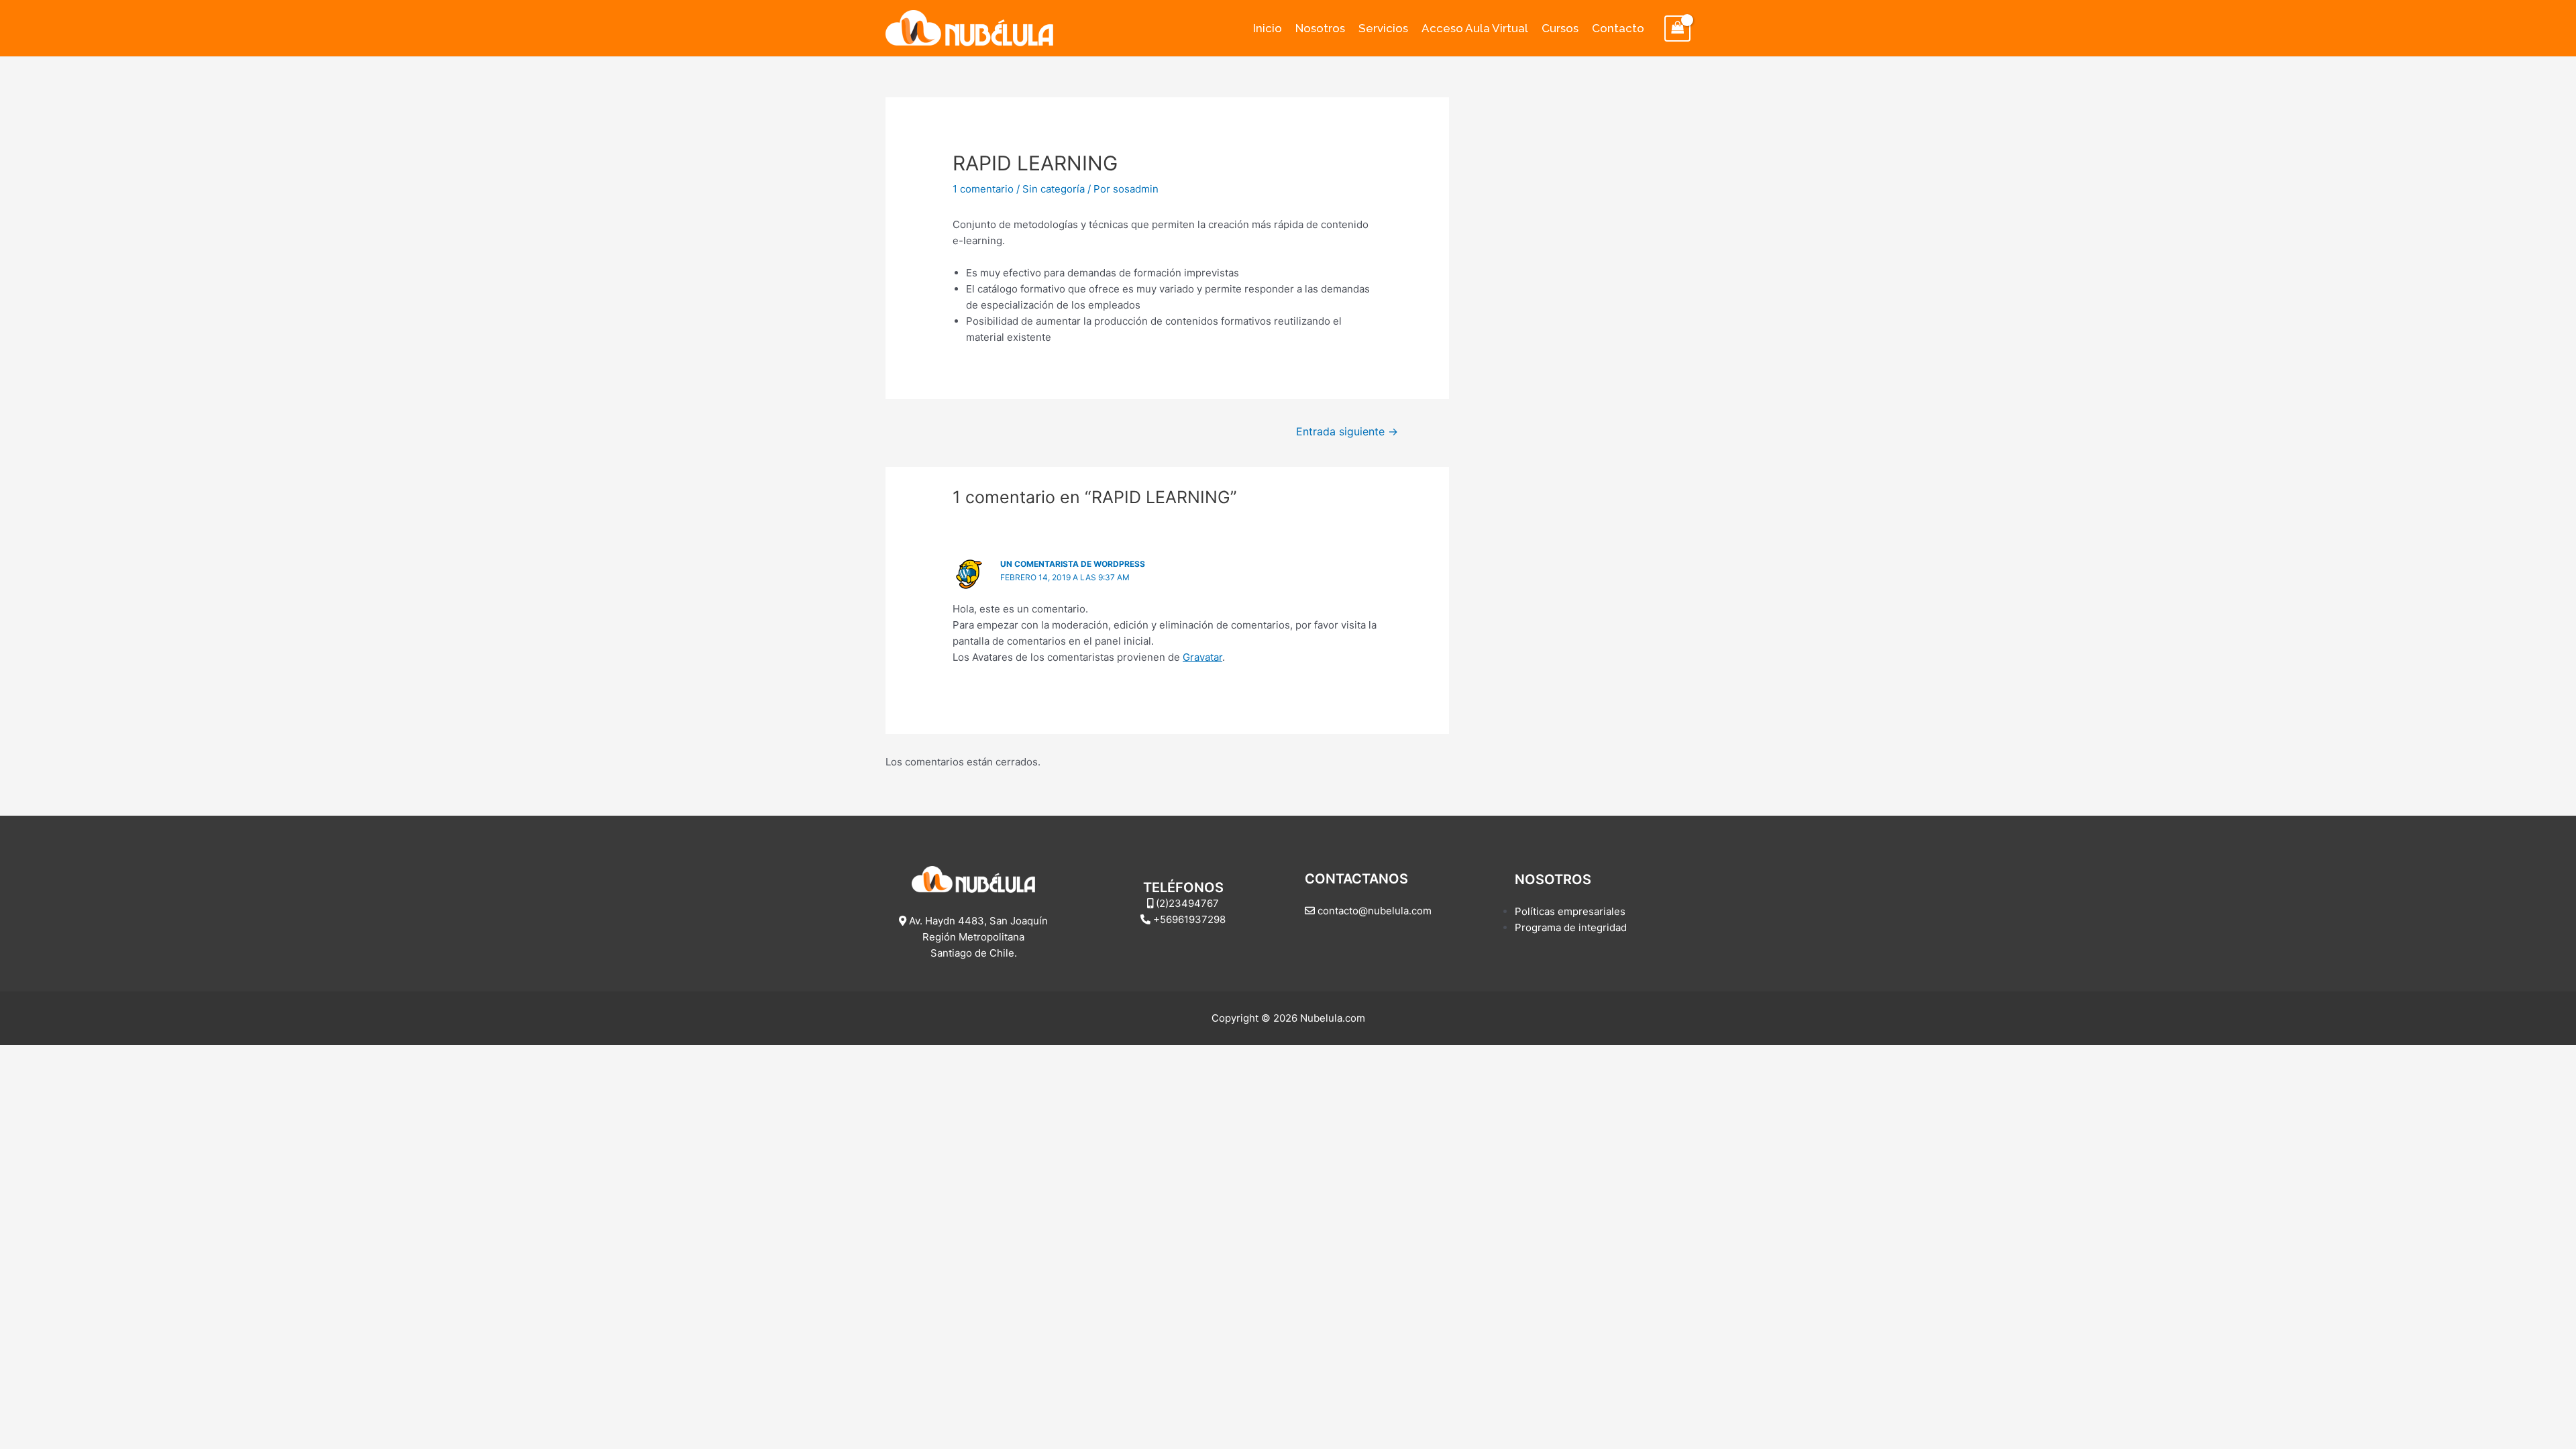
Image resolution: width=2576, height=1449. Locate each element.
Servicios (1383, 28)
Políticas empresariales (1570, 911)
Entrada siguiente (1347, 432)
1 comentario (983, 189)
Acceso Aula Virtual (1475, 28)
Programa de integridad (1571, 927)
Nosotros (1320, 28)
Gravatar (1202, 657)
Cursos (1560, 28)
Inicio (1268, 28)
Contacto (1618, 28)
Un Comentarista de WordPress (1073, 564)
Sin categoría (1054, 189)
